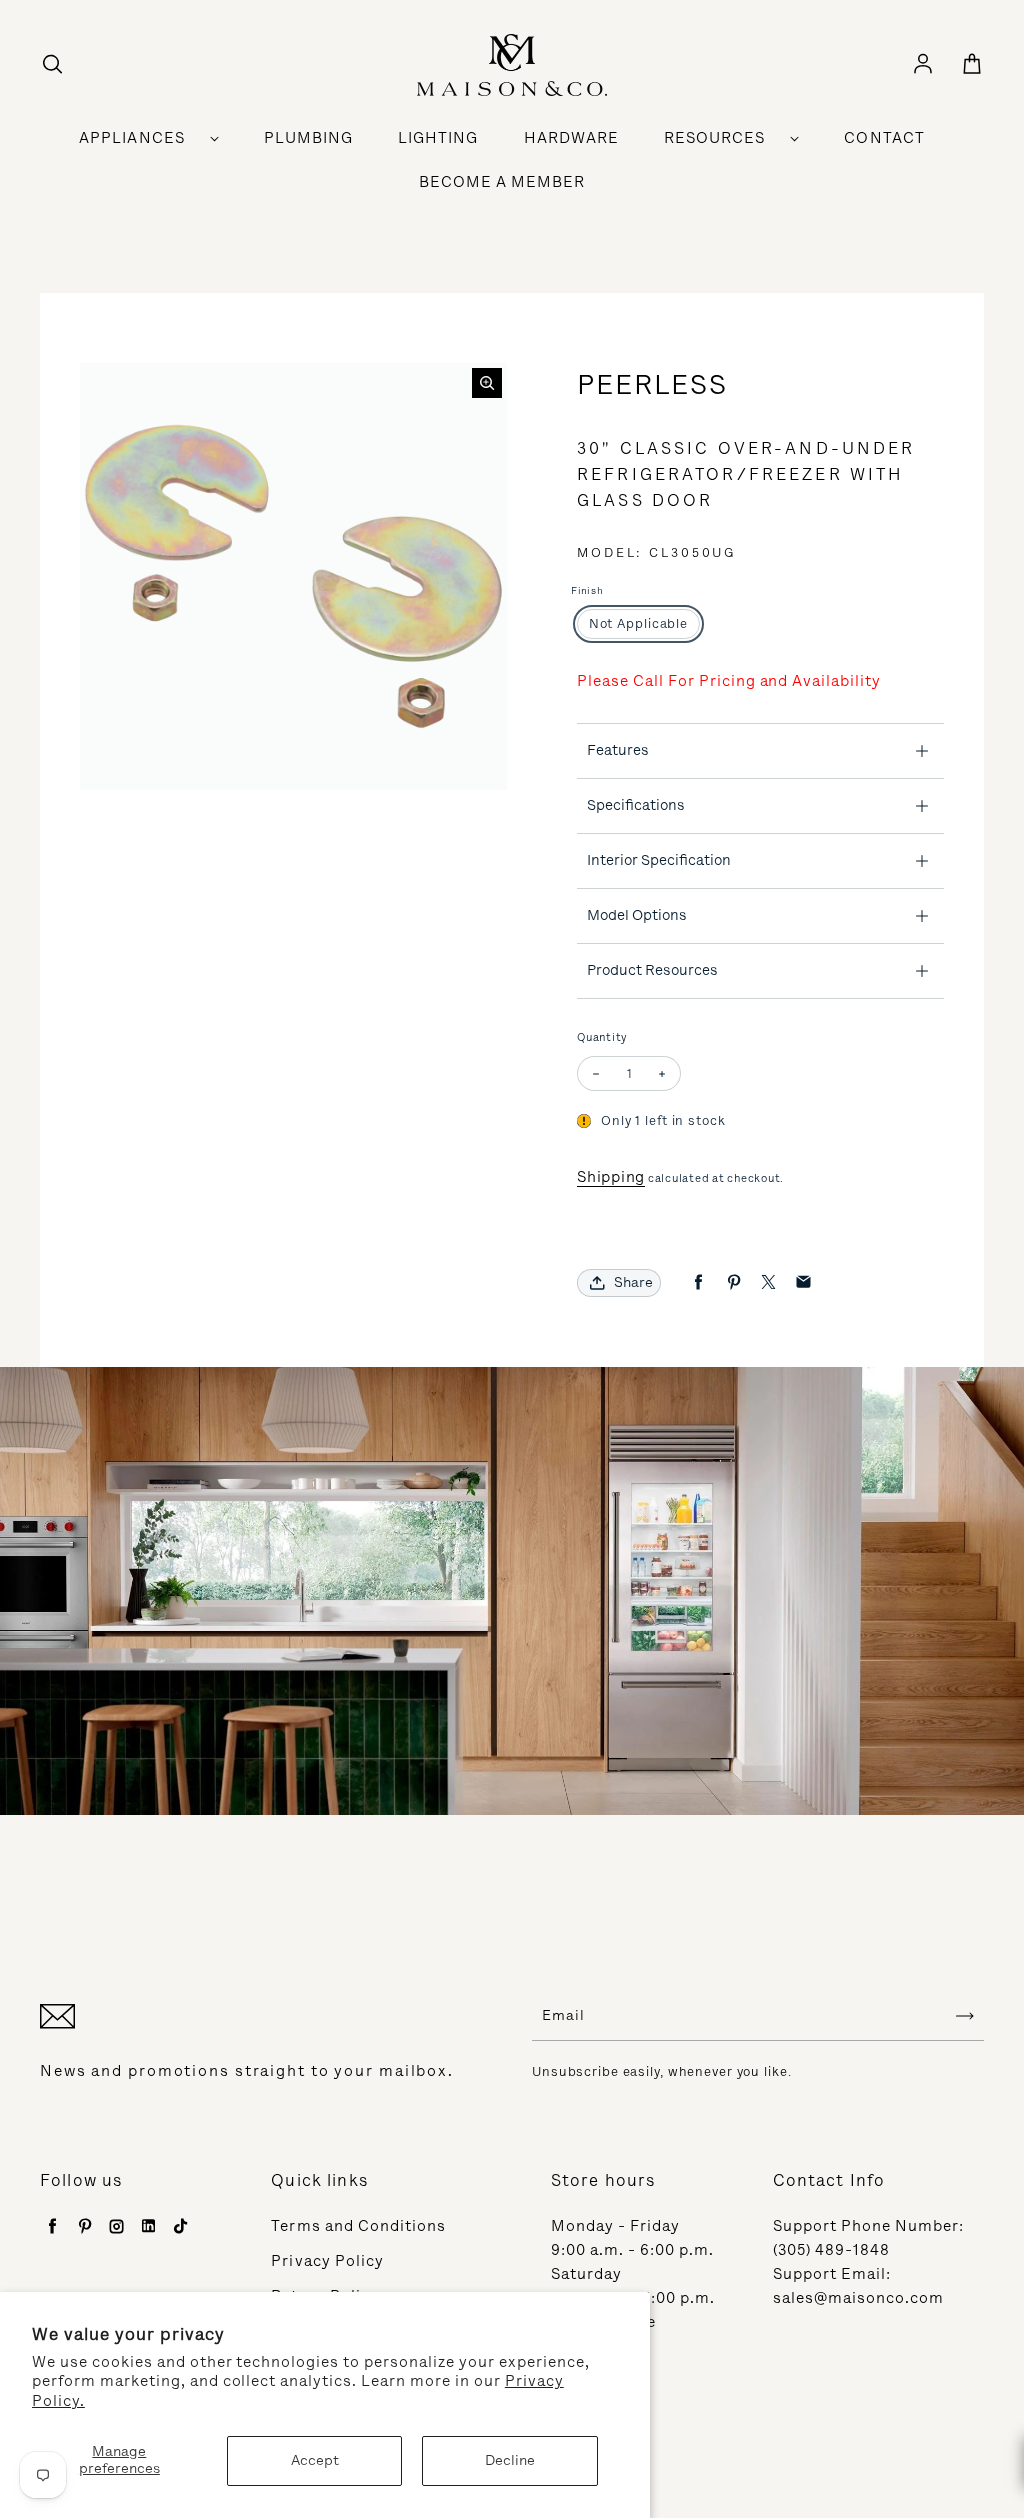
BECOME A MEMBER (502, 182)
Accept (315, 2460)
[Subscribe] (965, 2016)
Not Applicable (638, 623)
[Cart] (972, 65)
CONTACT (884, 138)
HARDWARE (571, 138)
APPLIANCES (132, 138)
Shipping (611, 1177)
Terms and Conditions (358, 2226)
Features (618, 750)
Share (633, 1282)
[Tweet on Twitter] (768, 1282)
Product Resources (652, 970)
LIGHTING (438, 138)
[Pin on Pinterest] (733, 1282)
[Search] (52, 65)
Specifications (636, 805)
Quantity (602, 1037)
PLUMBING (308, 138)
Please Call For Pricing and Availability (729, 681)
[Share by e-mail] (803, 1282)
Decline (510, 2460)
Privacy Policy (327, 2261)
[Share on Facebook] (698, 1282)
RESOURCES (714, 138)
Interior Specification (659, 860)
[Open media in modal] (487, 383)
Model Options (637, 915)
